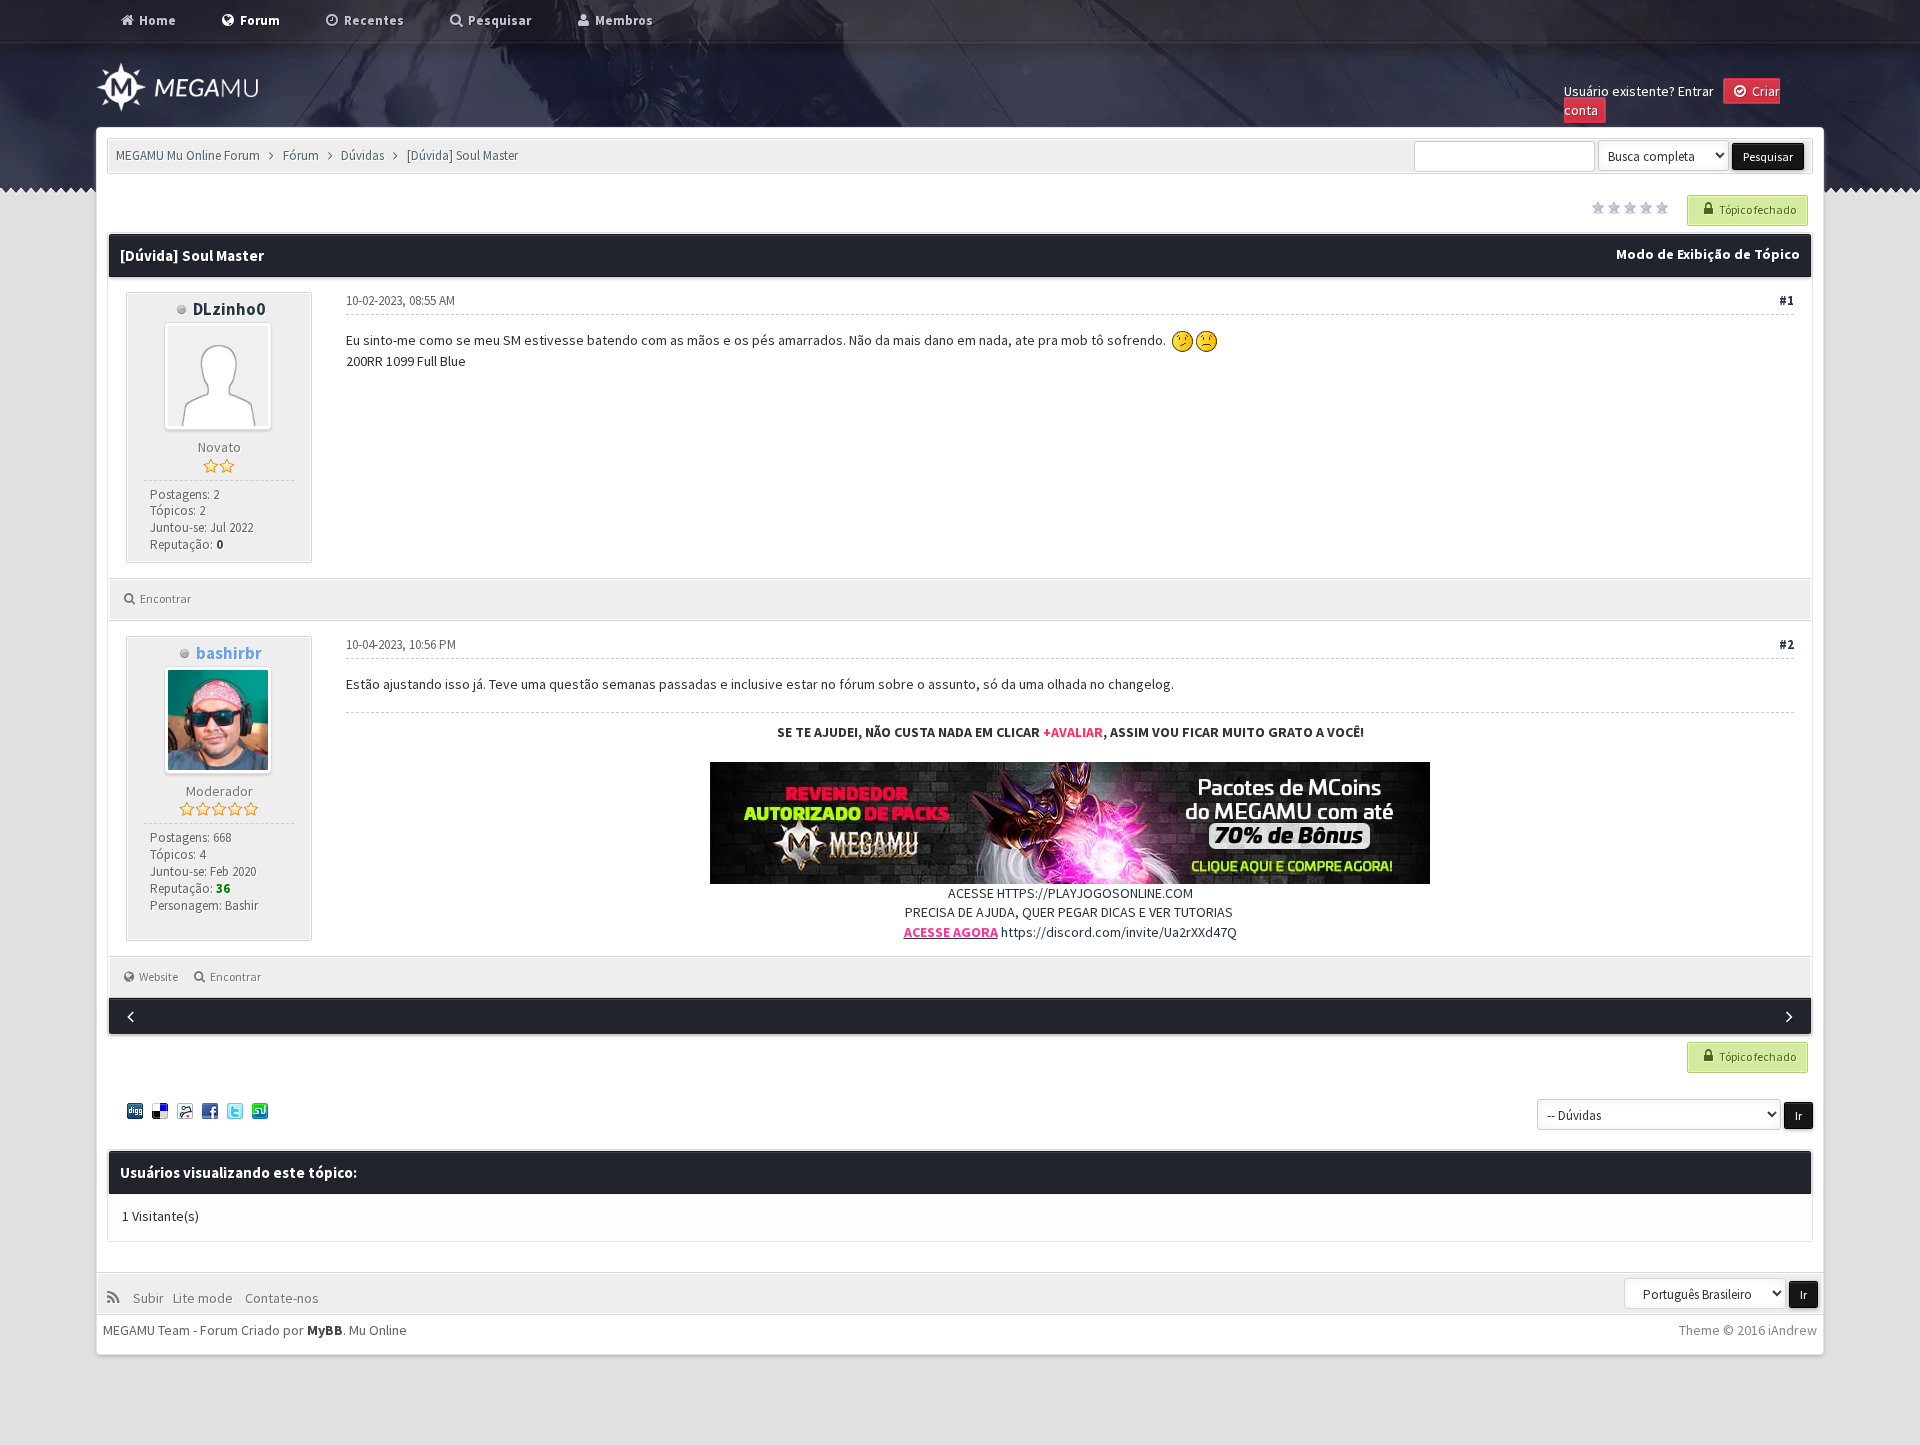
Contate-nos (280, 1298)
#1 (1786, 300)
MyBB (325, 1330)
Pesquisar (498, 20)
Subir (151, 1298)
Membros (622, 20)
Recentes (372, 20)
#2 (1786, 644)
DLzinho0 (229, 309)
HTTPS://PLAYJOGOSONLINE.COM (1095, 893)
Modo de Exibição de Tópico (1708, 254)
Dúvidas (362, 155)
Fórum (301, 155)
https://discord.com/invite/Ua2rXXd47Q (1119, 932)
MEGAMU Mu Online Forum (188, 155)
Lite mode (206, 1298)
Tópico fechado (1756, 209)
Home (156, 20)
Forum (258, 20)
